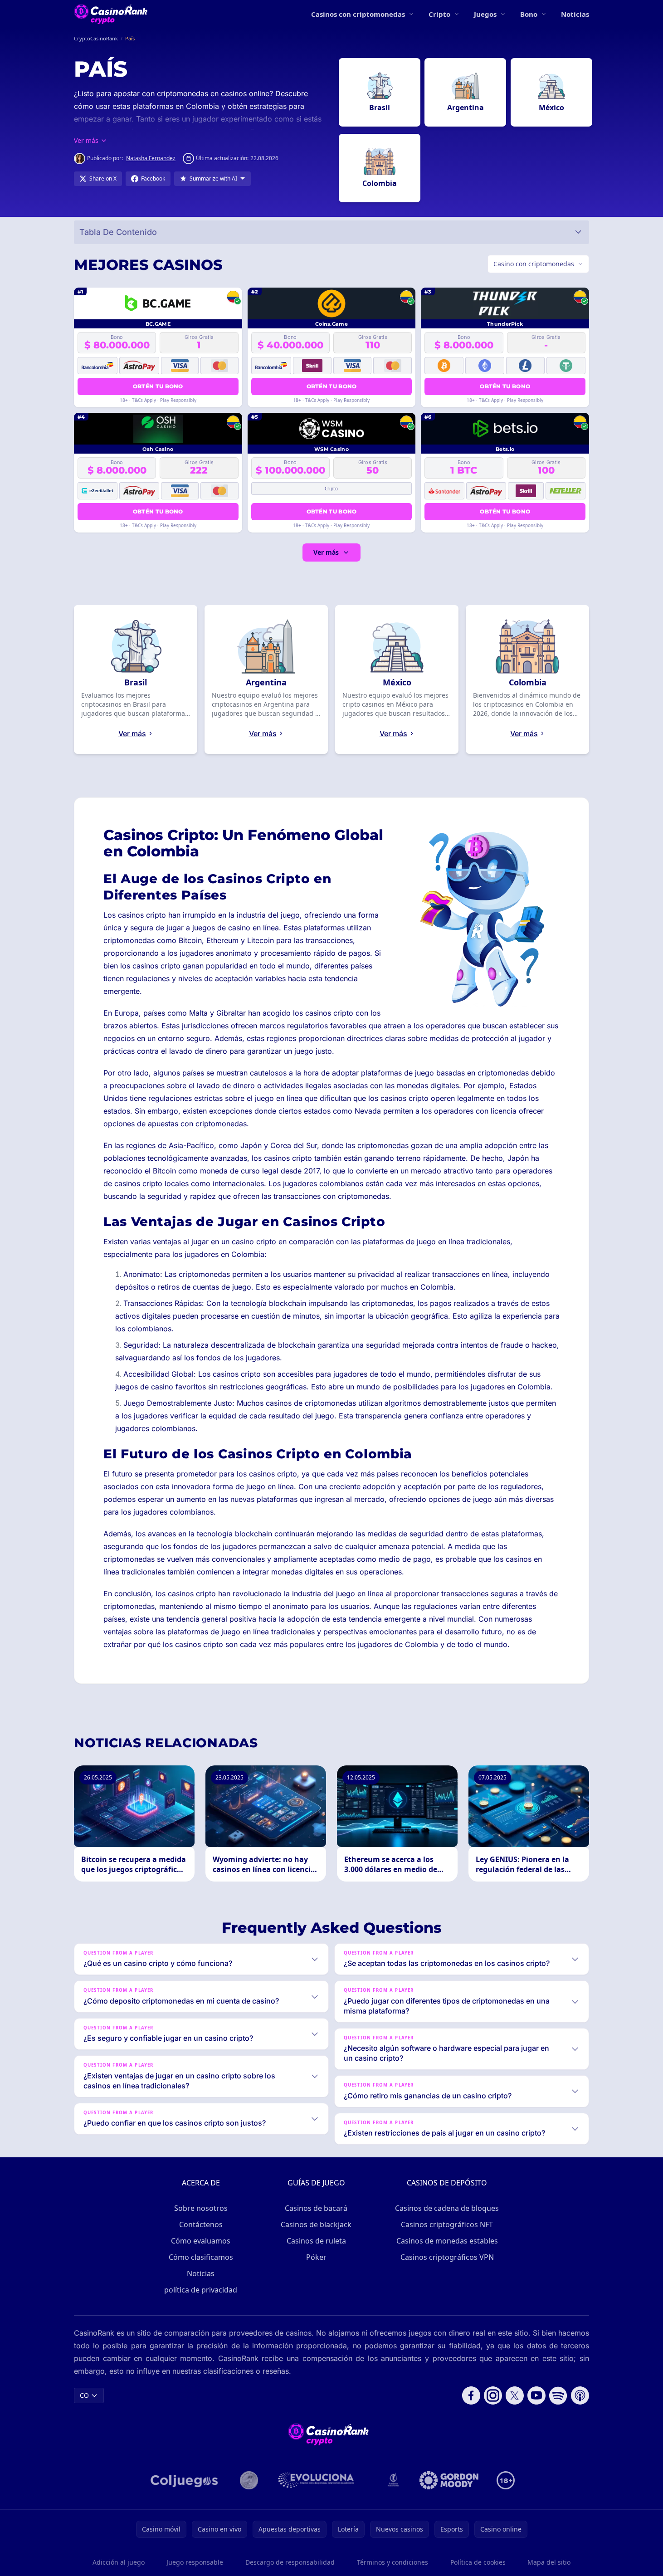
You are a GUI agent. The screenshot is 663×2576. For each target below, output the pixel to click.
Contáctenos (201, 2224)
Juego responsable (195, 2562)
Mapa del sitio (549, 2562)
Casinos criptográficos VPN (447, 2257)
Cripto (439, 14)
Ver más (326, 552)
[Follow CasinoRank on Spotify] (558, 2395)
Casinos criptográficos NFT (447, 2224)
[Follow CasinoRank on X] (515, 2395)
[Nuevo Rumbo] (393, 2480)
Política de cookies (478, 2562)
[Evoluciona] (322, 2480)
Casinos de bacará (316, 2208)
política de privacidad (201, 2290)
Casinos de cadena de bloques (447, 2208)
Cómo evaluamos (201, 2241)
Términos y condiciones (392, 2562)
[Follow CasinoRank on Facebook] (471, 2395)
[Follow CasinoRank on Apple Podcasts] (580, 2395)
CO (84, 2395)
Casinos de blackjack (316, 2224)
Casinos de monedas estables (447, 2241)
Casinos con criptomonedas (358, 14)
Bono (529, 14)
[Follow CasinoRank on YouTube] (536, 2395)
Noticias (575, 14)
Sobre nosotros (201, 2208)
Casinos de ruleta (316, 2241)
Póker (316, 2257)
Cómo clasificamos (201, 2257)
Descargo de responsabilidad (290, 2562)
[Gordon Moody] (449, 2480)
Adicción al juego (119, 2562)
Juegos (485, 14)
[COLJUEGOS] (185, 2480)
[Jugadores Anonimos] (249, 2480)
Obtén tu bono (158, 386)
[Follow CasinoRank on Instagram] (493, 2395)
